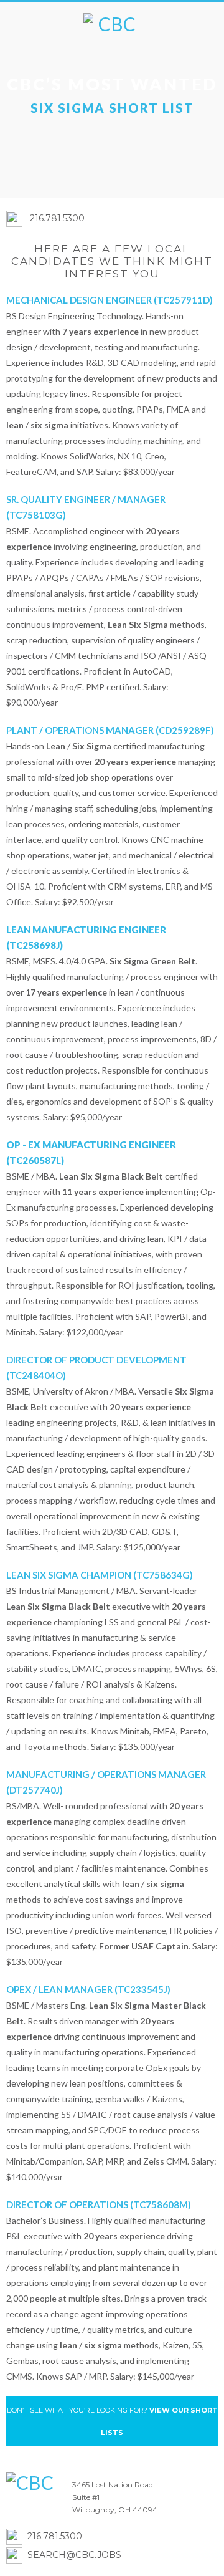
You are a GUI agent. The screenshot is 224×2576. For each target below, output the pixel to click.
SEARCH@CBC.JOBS (74, 2555)
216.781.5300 (57, 218)
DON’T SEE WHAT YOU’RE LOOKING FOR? (112, 2421)
